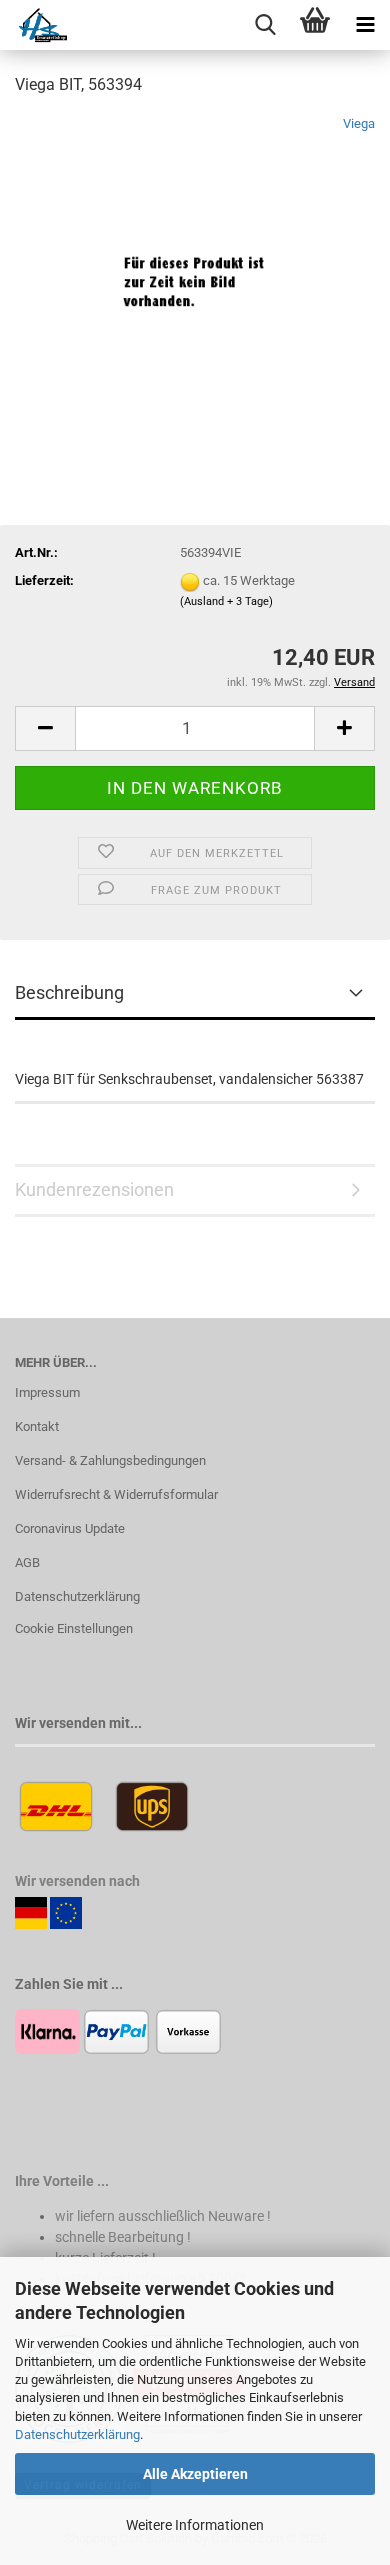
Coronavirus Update (70, 1528)
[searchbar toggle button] (265, 25)
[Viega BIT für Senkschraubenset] (195, 263)
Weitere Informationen (195, 2525)
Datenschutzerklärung (77, 2434)
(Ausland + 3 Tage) (226, 601)
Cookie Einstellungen (74, 1628)
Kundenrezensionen (94, 1189)
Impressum (47, 1392)
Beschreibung (69, 992)
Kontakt (37, 1426)
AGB (27, 1562)
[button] (45, 728)
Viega (359, 123)
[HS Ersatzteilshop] (33, 25)
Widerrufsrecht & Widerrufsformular (116, 1494)
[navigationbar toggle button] (365, 25)
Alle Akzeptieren (195, 2474)
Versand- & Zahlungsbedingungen (110, 1460)
